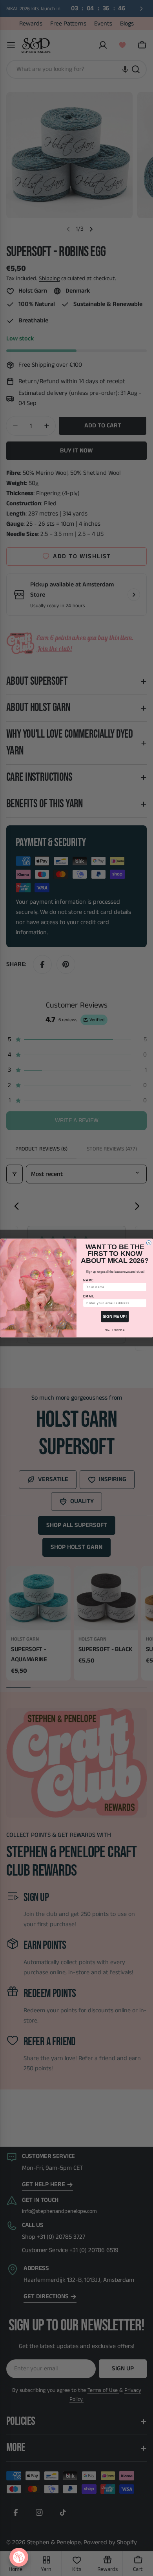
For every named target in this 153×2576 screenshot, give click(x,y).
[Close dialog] (149, 1243)
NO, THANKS (115, 1330)
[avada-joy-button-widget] (19, 2557)
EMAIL (89, 1296)
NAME (88, 1280)
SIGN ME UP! (115, 1316)
